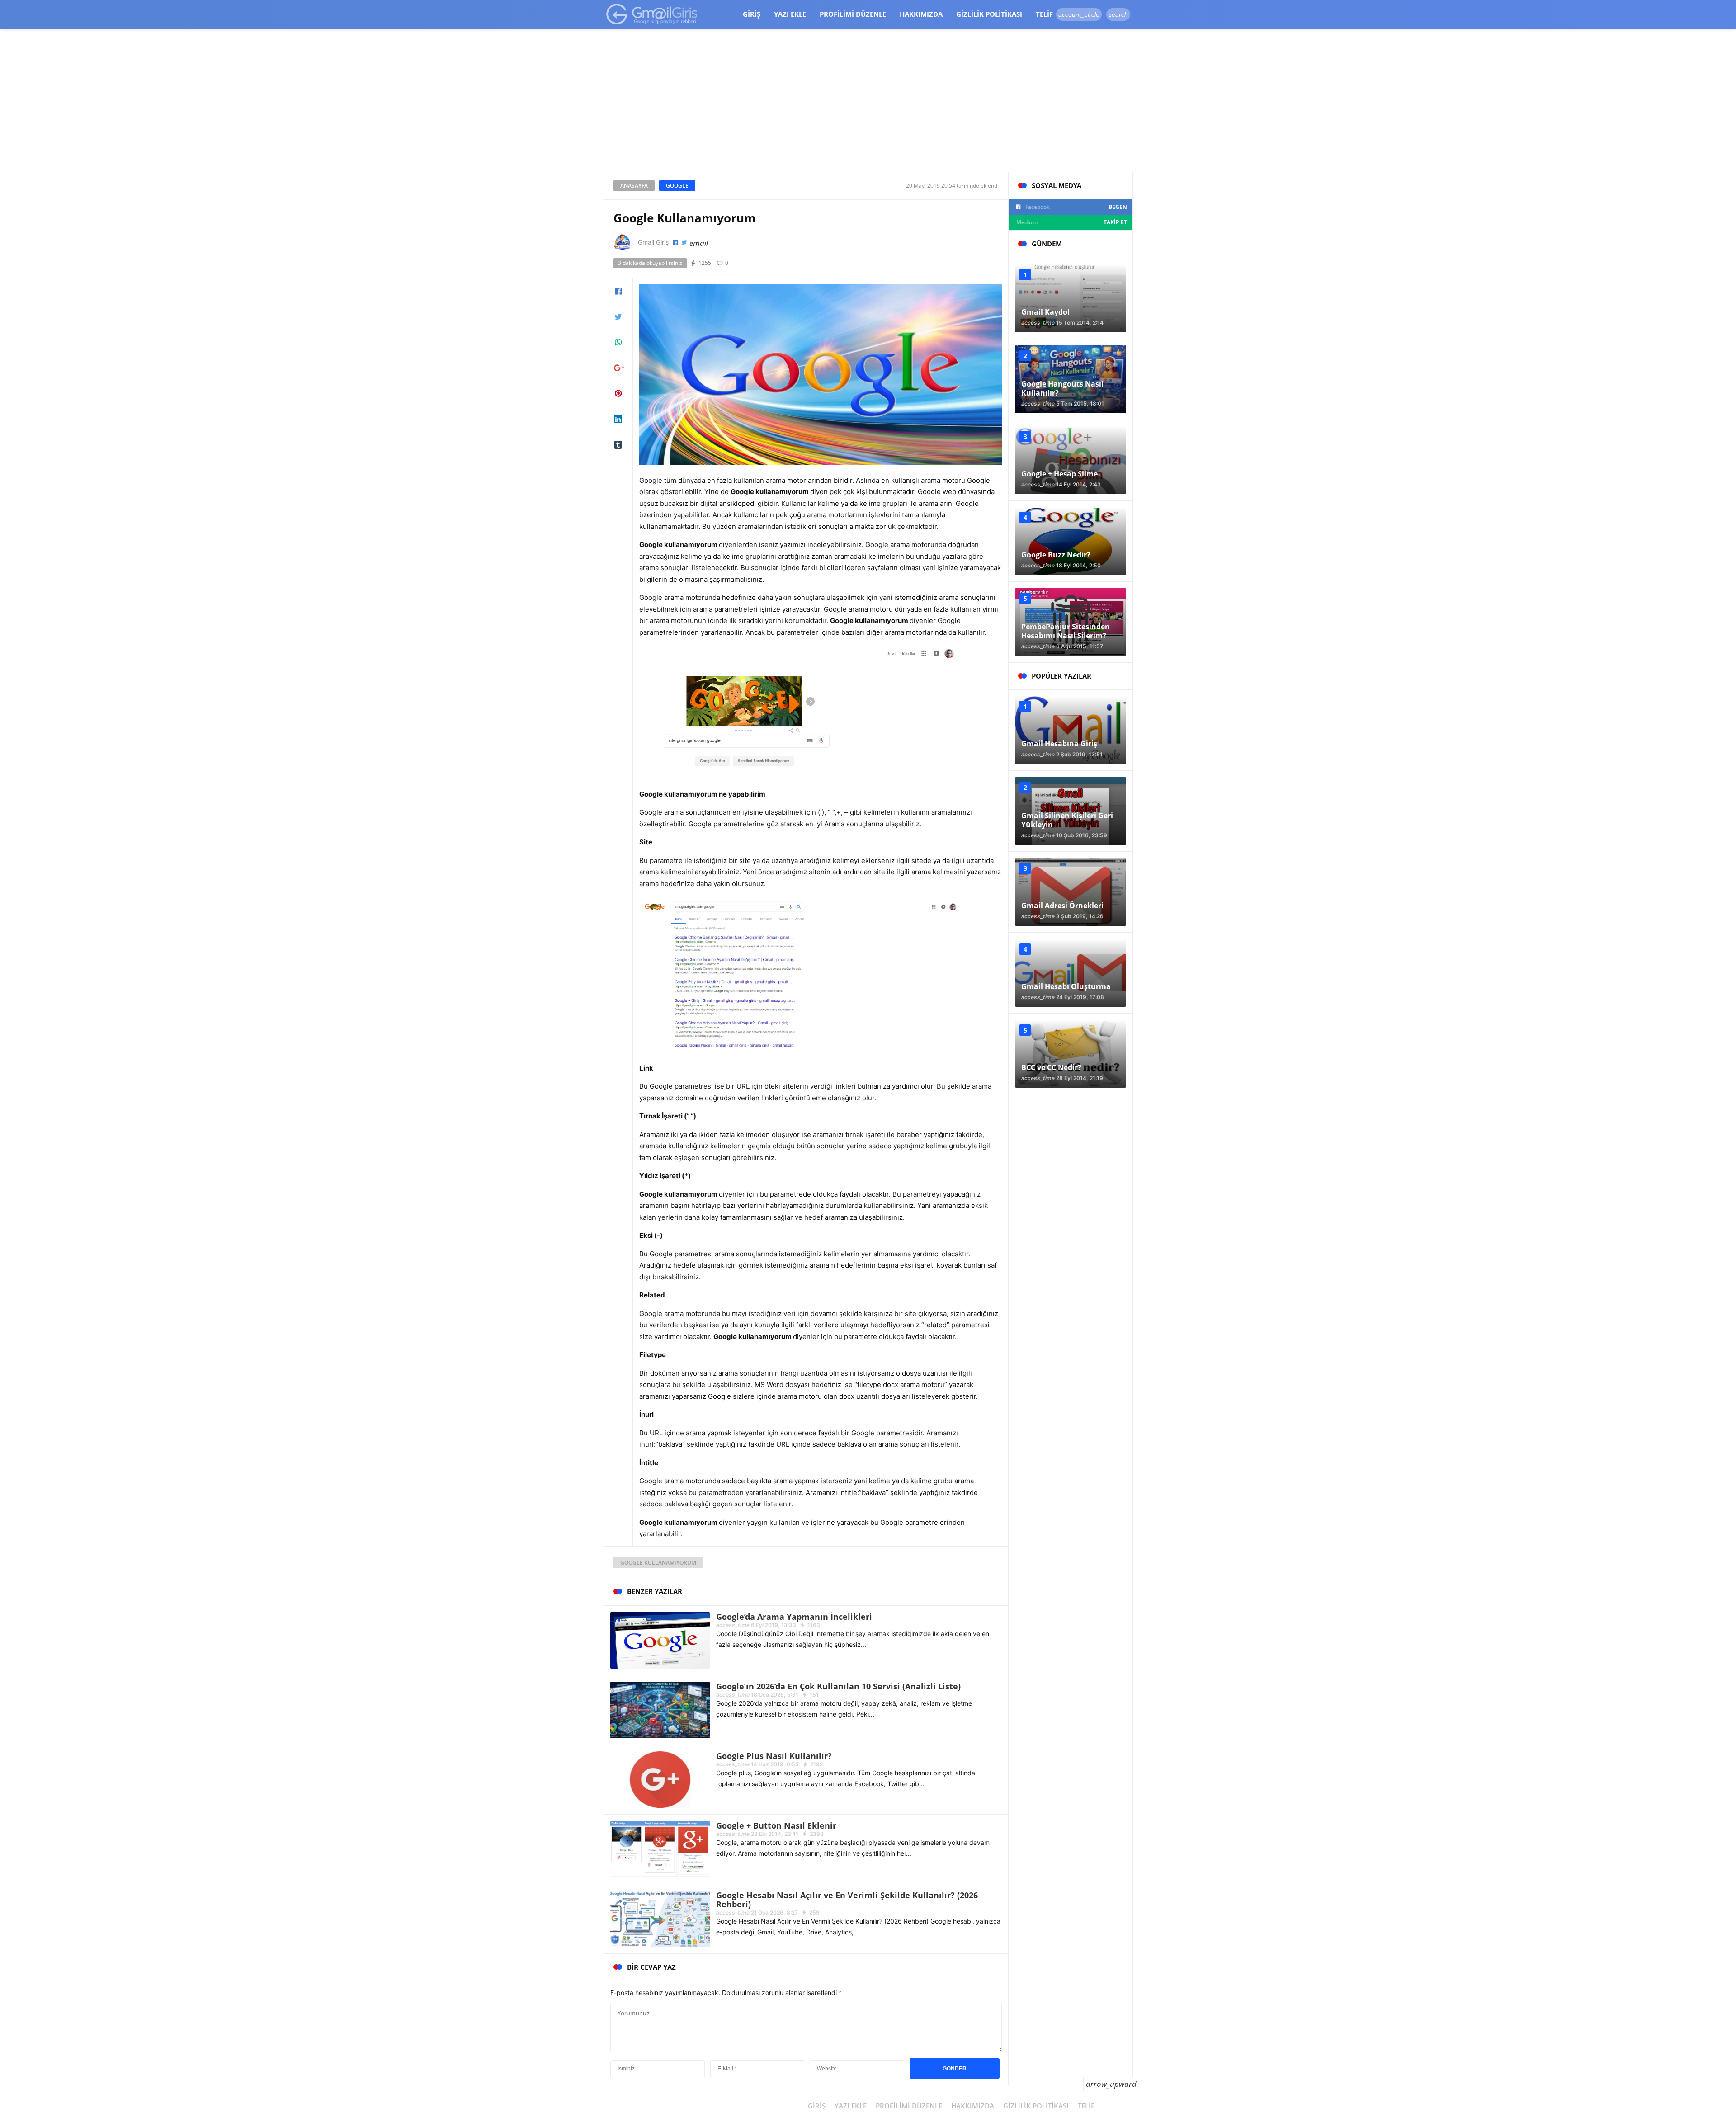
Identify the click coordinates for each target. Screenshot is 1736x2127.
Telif (1044, 14)
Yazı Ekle (790, 14)
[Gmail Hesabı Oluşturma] (1071, 973)
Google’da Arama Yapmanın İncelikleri (794, 1617)
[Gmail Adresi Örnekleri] (1071, 892)
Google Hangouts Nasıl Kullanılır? (1062, 388)
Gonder (955, 2069)
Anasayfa (634, 186)
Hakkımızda (921, 14)
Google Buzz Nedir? (1056, 555)
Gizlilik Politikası (989, 14)
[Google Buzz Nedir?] (1071, 541)
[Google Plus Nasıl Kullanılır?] (660, 1779)
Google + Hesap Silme (1059, 474)
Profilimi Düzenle (853, 14)
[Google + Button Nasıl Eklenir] (660, 1848)
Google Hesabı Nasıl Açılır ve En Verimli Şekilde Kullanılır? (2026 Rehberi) (847, 1900)
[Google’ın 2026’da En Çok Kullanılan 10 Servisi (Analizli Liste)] (660, 1709)
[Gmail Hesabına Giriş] (1071, 730)
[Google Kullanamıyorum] (821, 374)
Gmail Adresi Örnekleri (1062, 906)
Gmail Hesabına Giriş (1059, 744)
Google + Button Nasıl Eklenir (776, 1825)
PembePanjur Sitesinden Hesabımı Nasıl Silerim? (1066, 631)
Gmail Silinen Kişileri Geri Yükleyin (1067, 820)
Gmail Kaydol (1045, 312)
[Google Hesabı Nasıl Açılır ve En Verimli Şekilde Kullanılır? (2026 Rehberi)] (660, 1918)
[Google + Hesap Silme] (1071, 460)
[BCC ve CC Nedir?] (1071, 1054)
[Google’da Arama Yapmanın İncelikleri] (660, 1639)
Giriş (752, 14)
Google (677, 186)
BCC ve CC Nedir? (1051, 1067)
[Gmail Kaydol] (1071, 298)
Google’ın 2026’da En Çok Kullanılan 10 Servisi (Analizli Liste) (838, 1686)
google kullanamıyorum (658, 1563)
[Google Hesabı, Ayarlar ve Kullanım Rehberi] (652, 14)
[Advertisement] (868, 104)
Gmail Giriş (653, 242)
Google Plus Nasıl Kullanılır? (774, 1756)
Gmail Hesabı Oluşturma (1066, 986)
